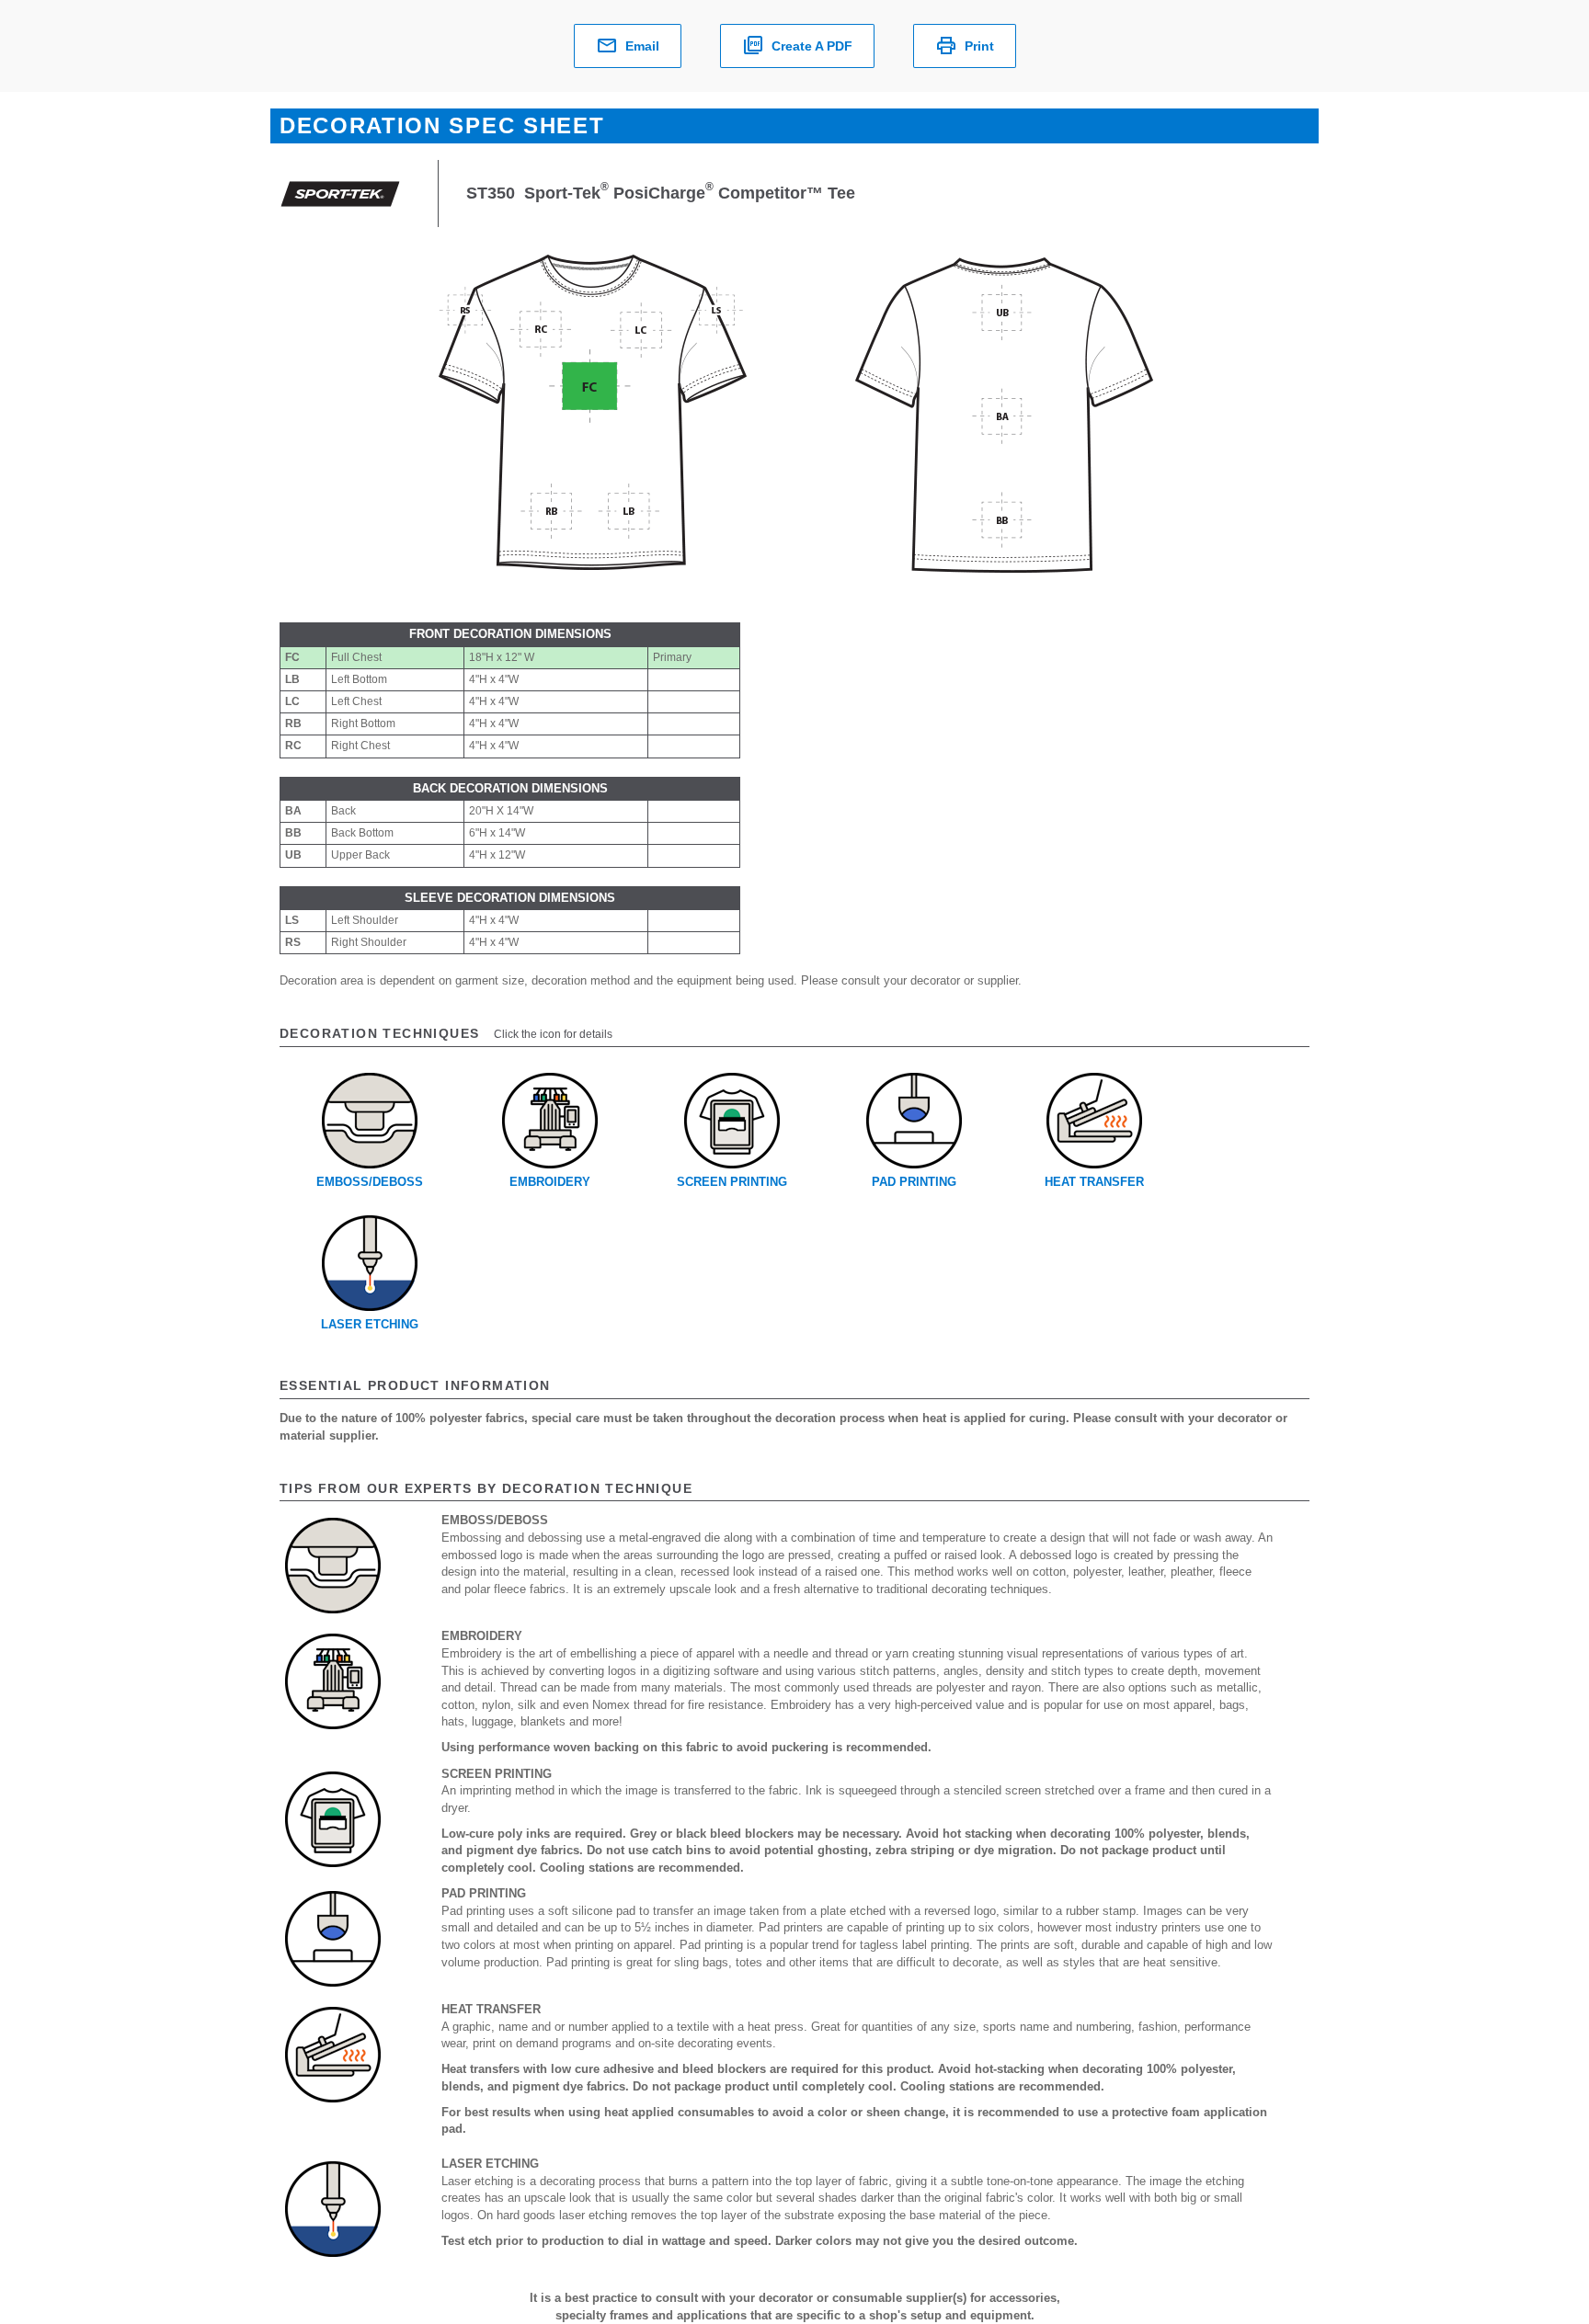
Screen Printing (732, 1182)
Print (979, 46)
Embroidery (550, 1182)
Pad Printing (914, 1182)
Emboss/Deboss (370, 1182)
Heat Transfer (1094, 1182)
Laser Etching (370, 1324)
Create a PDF (812, 46)
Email (642, 46)
